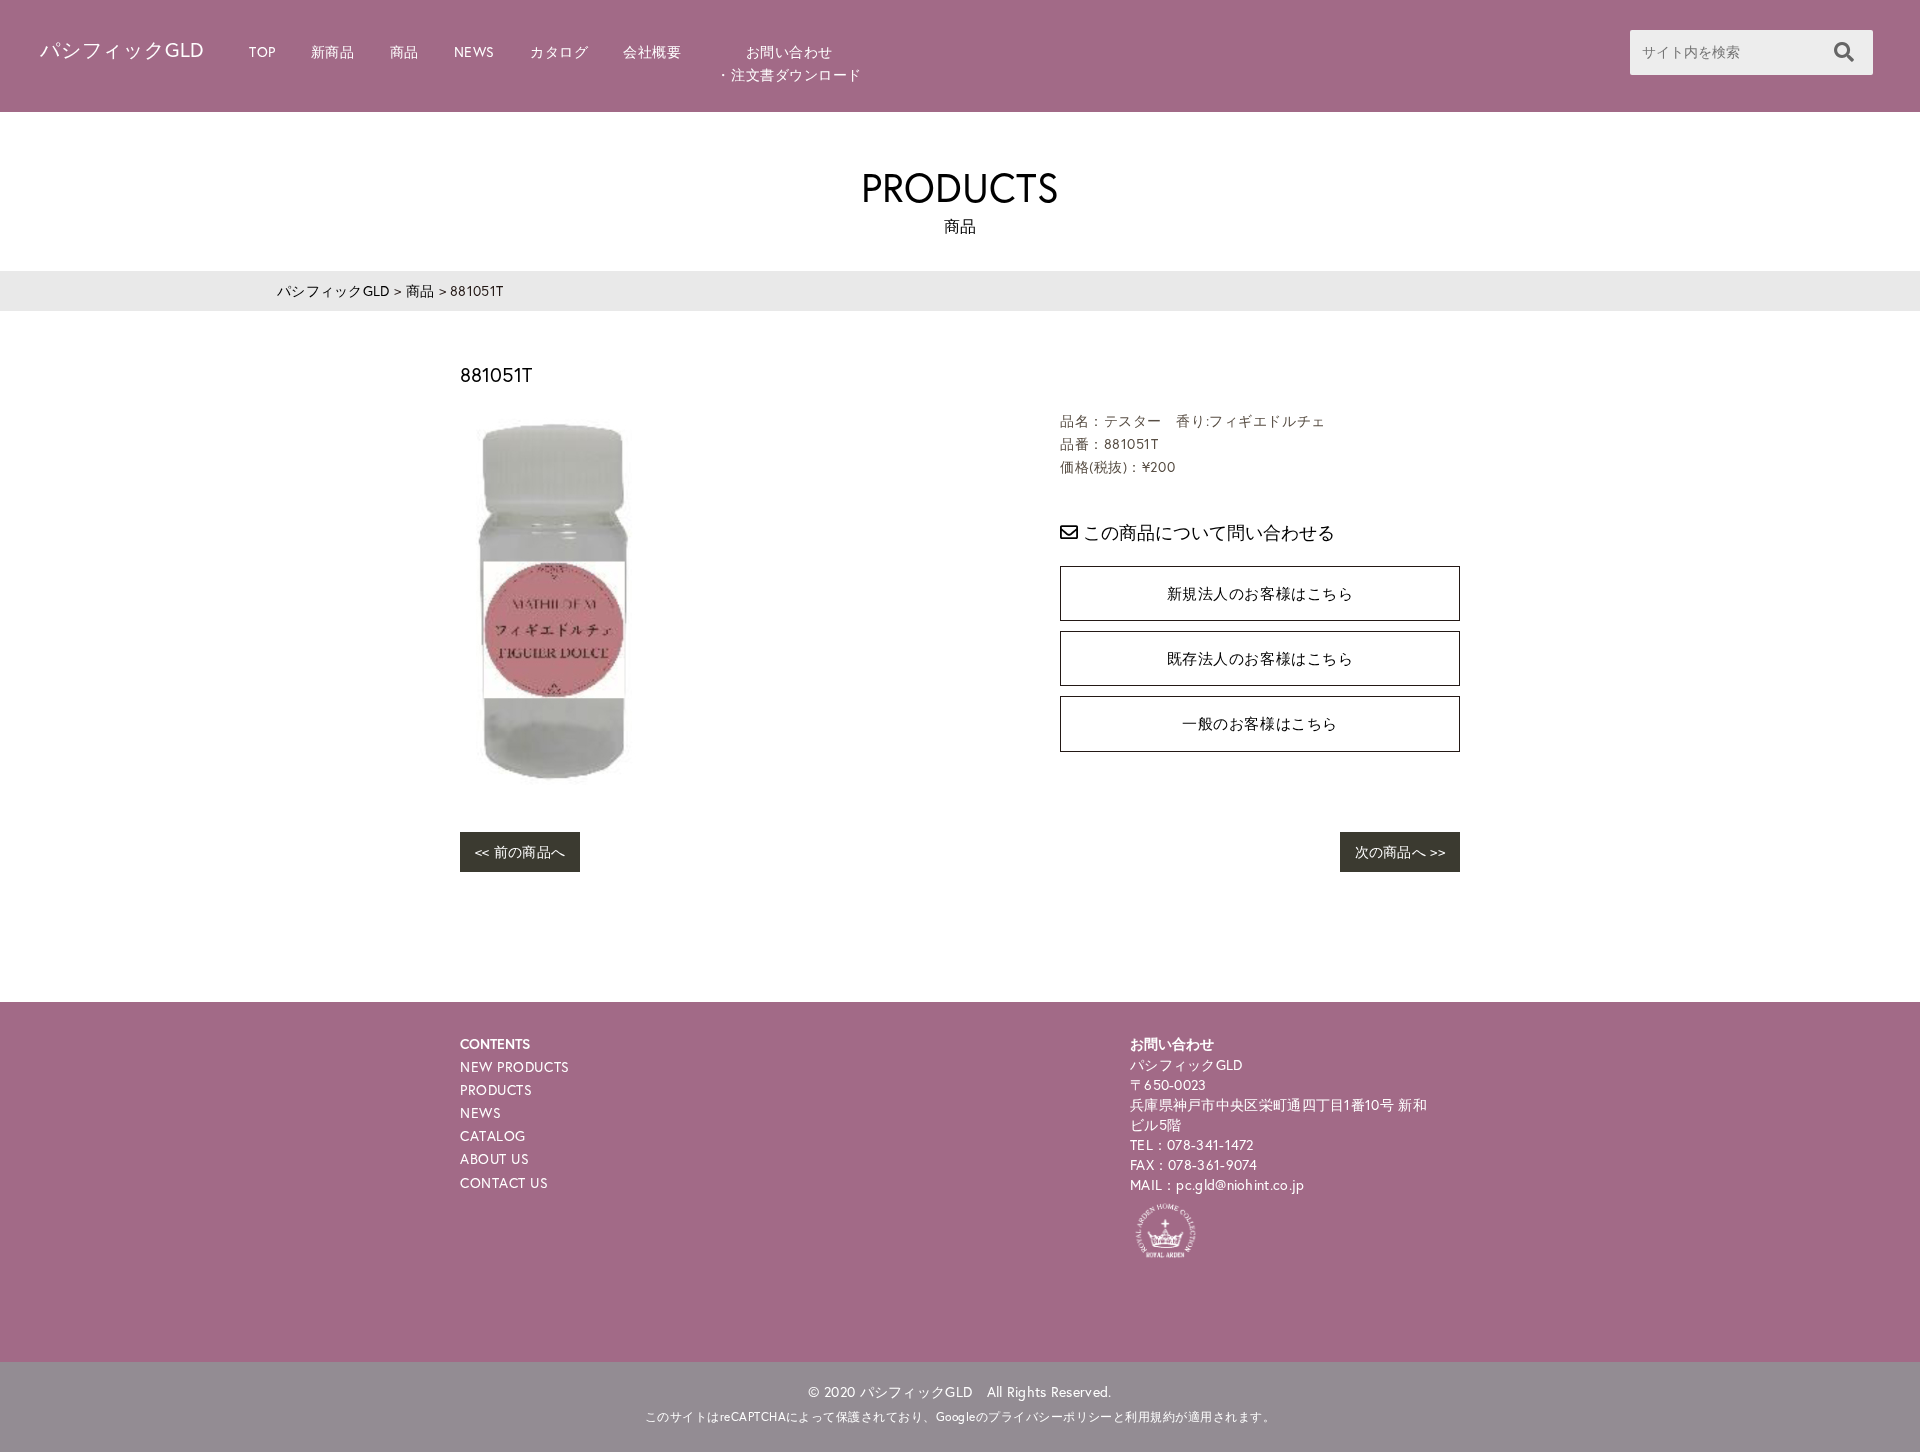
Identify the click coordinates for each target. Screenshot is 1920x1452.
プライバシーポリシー (1050, 1416)
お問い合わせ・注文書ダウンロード (789, 63)
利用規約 (1150, 1416)
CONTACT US (504, 1182)
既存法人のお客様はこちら (1260, 658)
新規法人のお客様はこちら (1260, 593)
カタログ (559, 51)
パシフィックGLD (122, 49)
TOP (262, 51)
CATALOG (493, 1135)
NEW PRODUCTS (515, 1066)
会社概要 (652, 51)
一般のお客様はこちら (1260, 723)
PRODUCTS (496, 1089)
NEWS (474, 51)
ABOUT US (494, 1158)
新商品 (333, 51)
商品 (404, 51)
